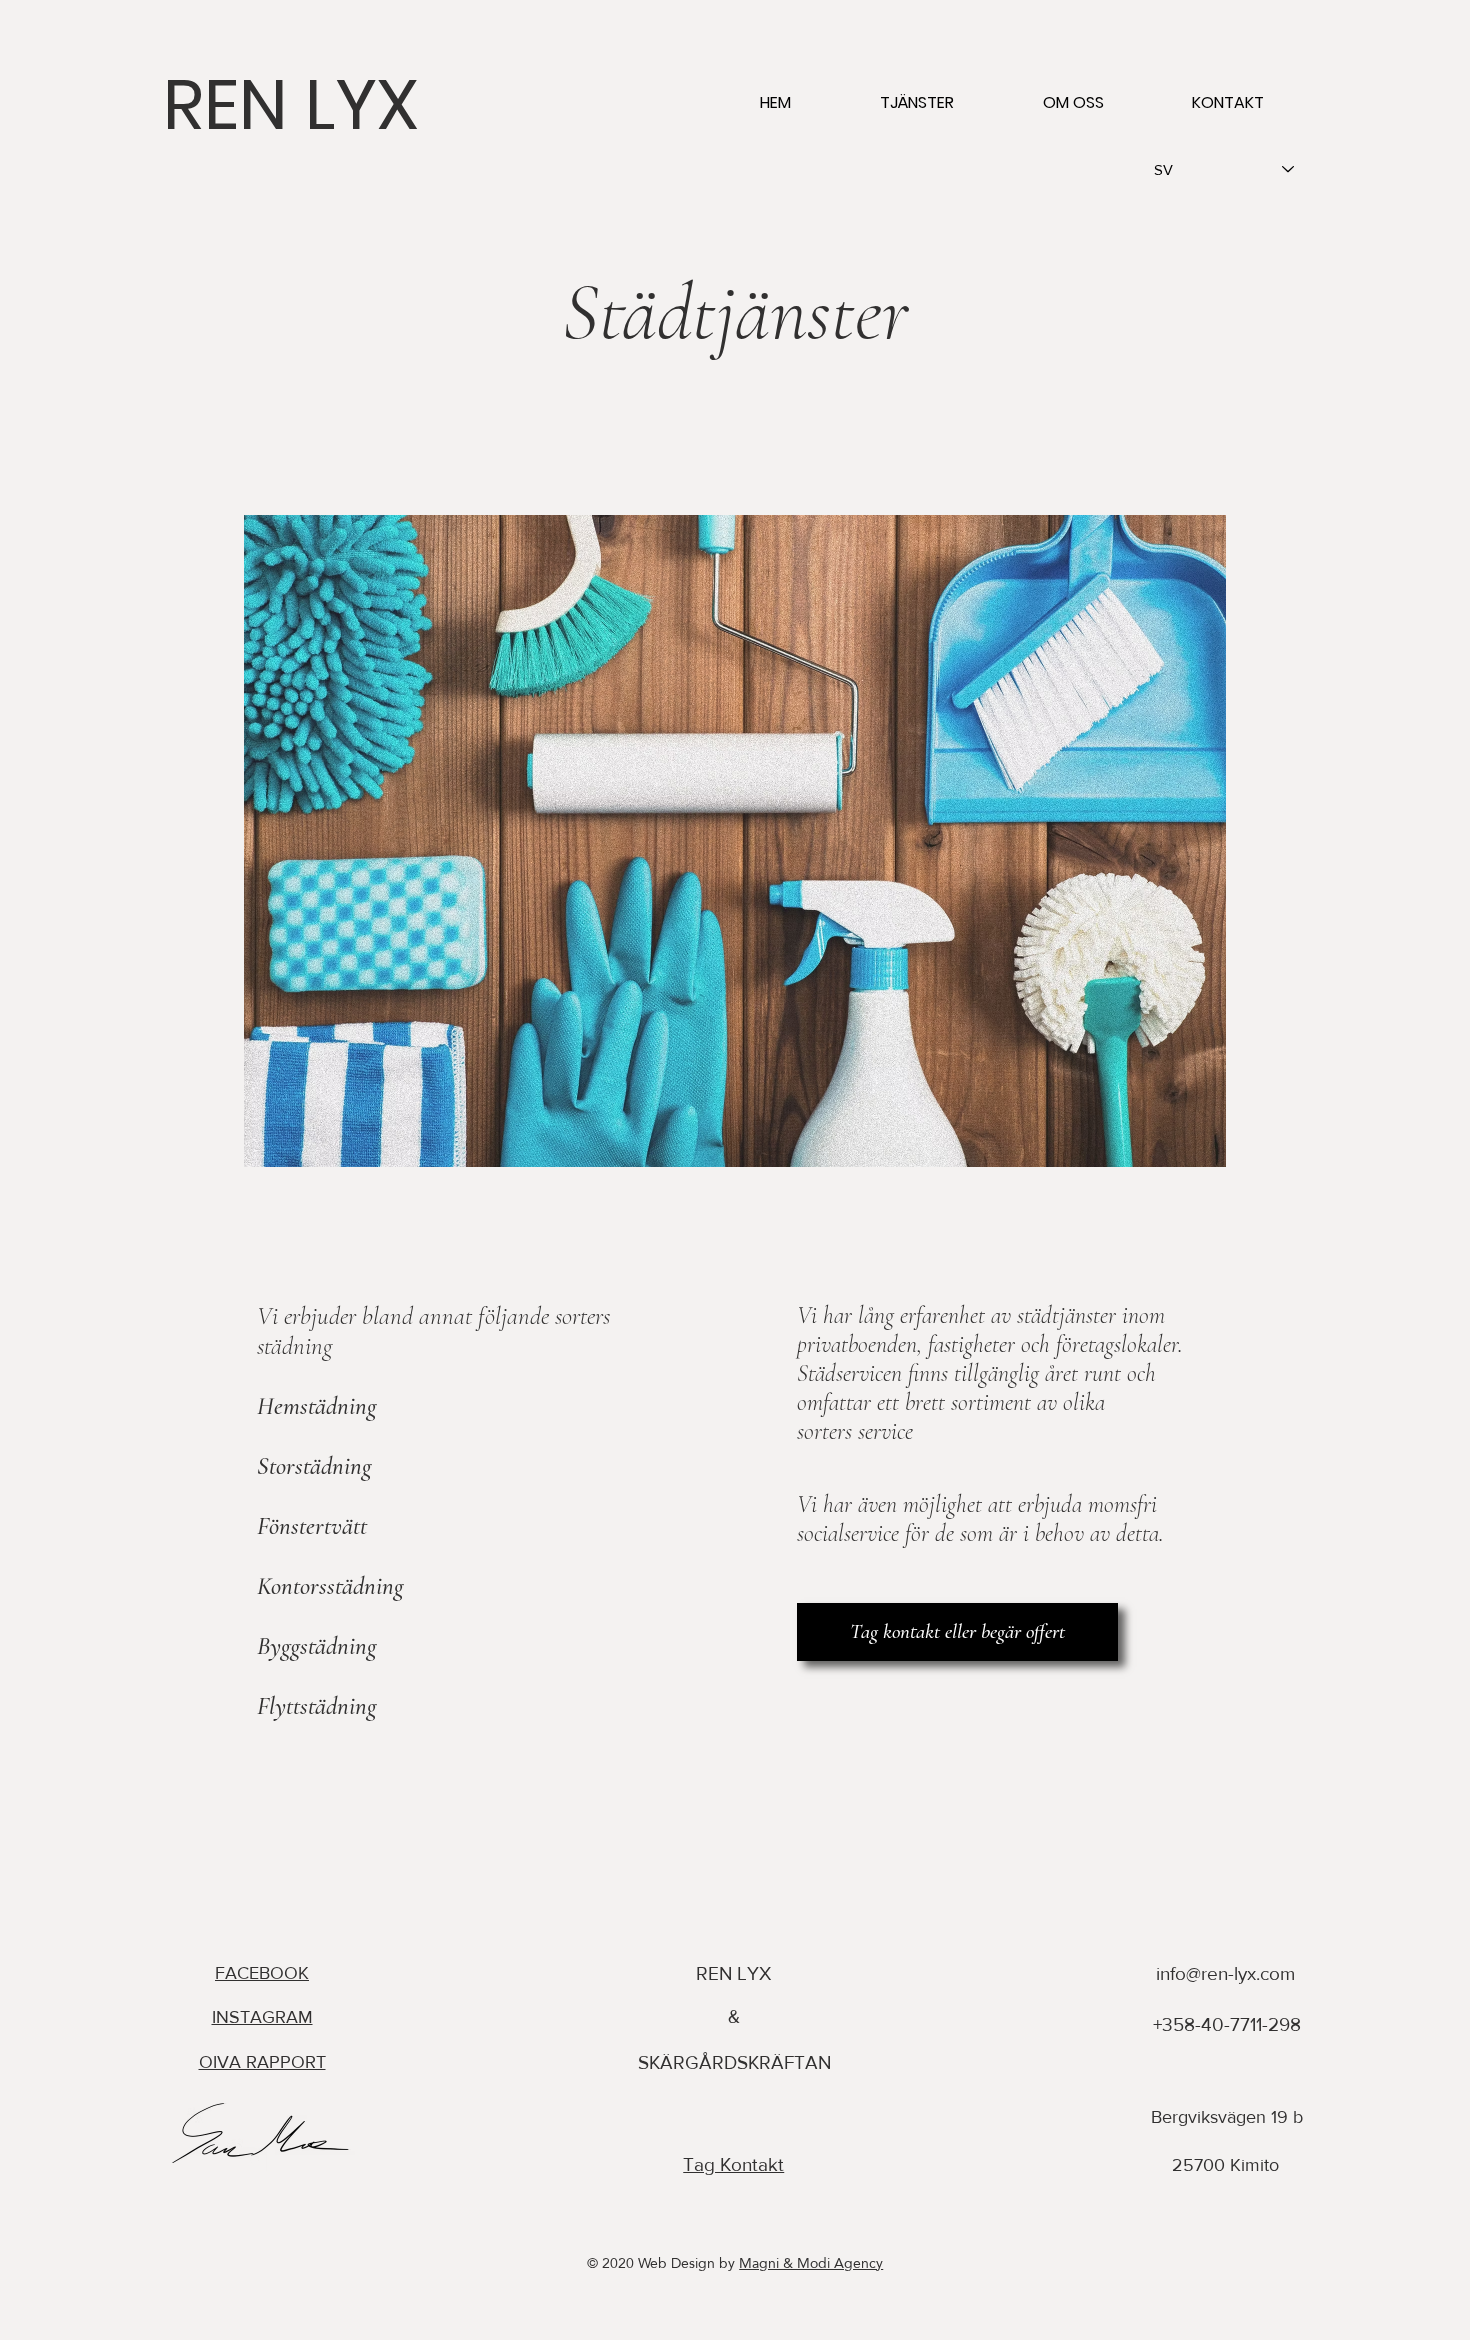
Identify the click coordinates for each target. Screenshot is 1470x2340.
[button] (917, 103)
